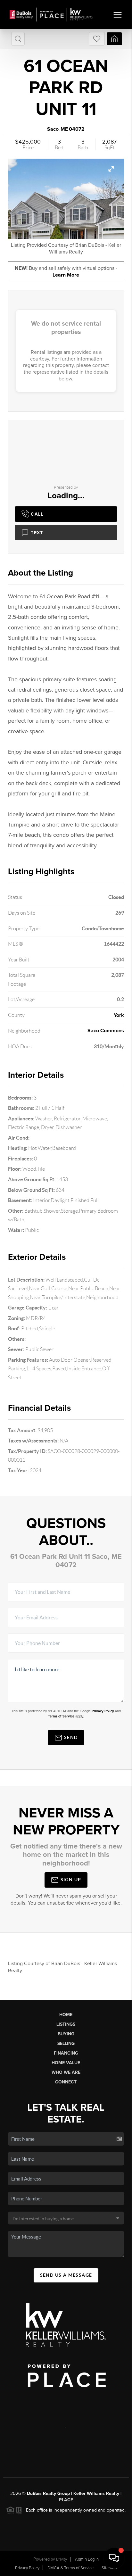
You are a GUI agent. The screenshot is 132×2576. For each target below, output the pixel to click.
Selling (66, 2044)
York (119, 1015)
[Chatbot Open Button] (114, 2558)
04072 (77, 129)
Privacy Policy (103, 1711)
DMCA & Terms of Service (70, 2568)
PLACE (66, 2500)
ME (64, 129)
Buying (66, 2034)
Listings (66, 2024)
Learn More (66, 275)
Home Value (66, 2063)
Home (66, 2015)
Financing (66, 2053)
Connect (66, 2082)
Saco (53, 129)
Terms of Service (61, 1716)
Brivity (62, 2559)
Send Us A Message (66, 2275)
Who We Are (66, 2072)
